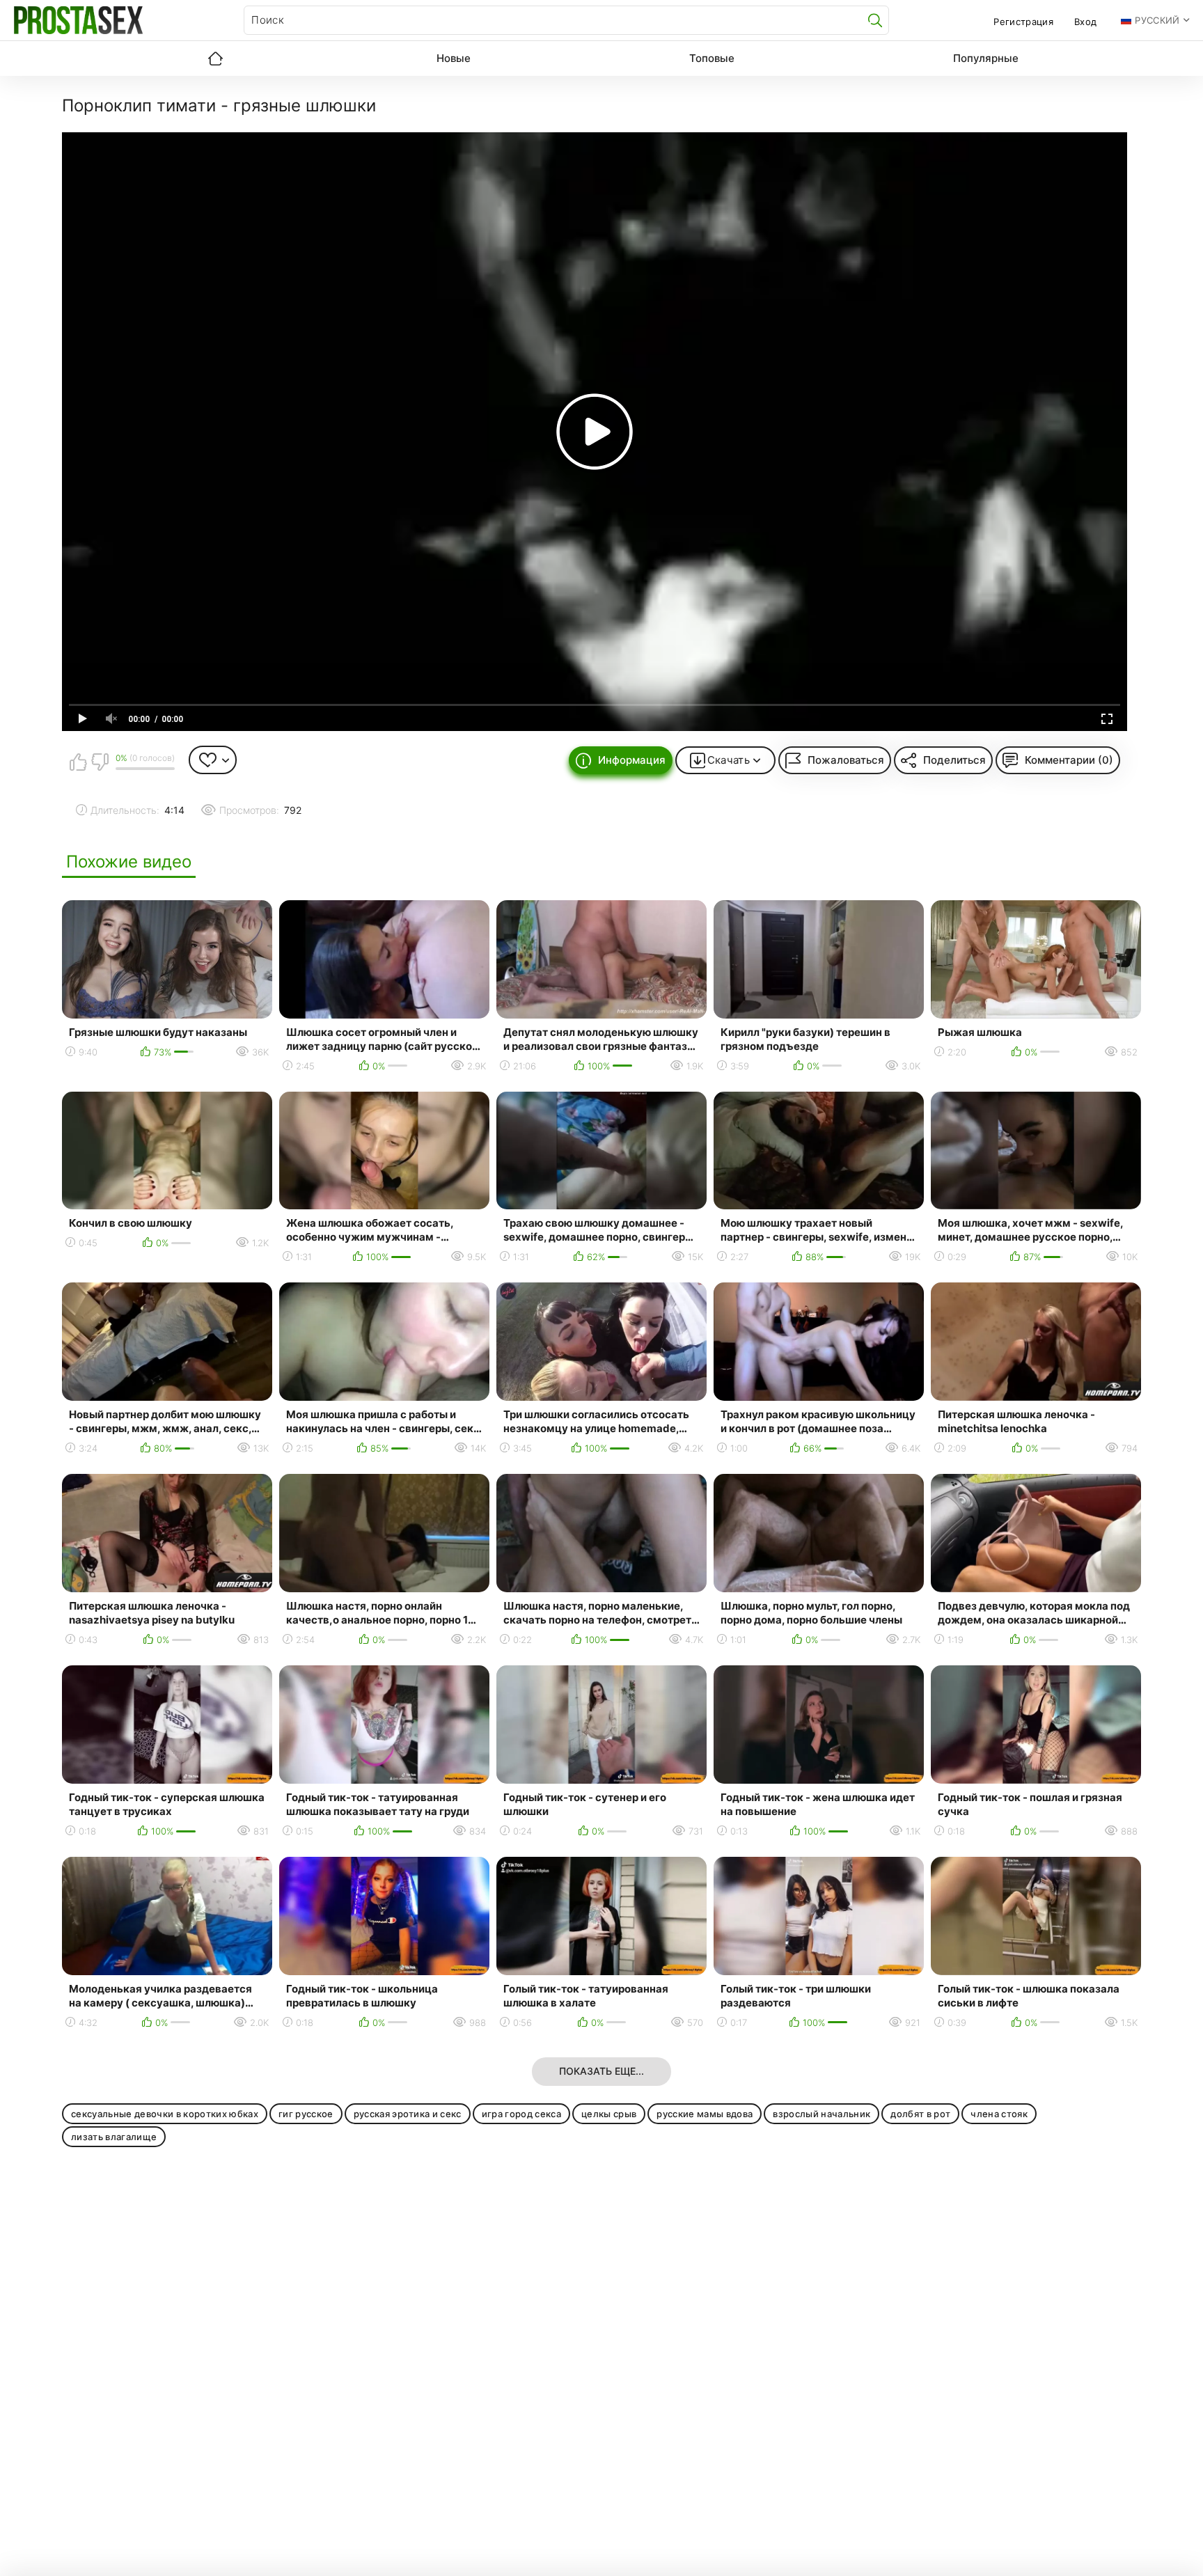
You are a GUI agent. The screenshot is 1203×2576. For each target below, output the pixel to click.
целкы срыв (609, 2114)
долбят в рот (920, 2114)
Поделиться (954, 760)
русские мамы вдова (705, 2114)
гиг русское (306, 2114)
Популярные (986, 58)
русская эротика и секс (408, 2114)
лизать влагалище (114, 2137)
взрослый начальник (821, 2114)
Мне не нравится (100, 762)
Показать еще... (601, 2071)
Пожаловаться (846, 760)
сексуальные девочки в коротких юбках (165, 2114)
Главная (215, 58)
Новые (454, 58)
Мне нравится (78, 762)
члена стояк (999, 2114)
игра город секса (521, 2114)
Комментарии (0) (1069, 760)
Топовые (712, 58)
